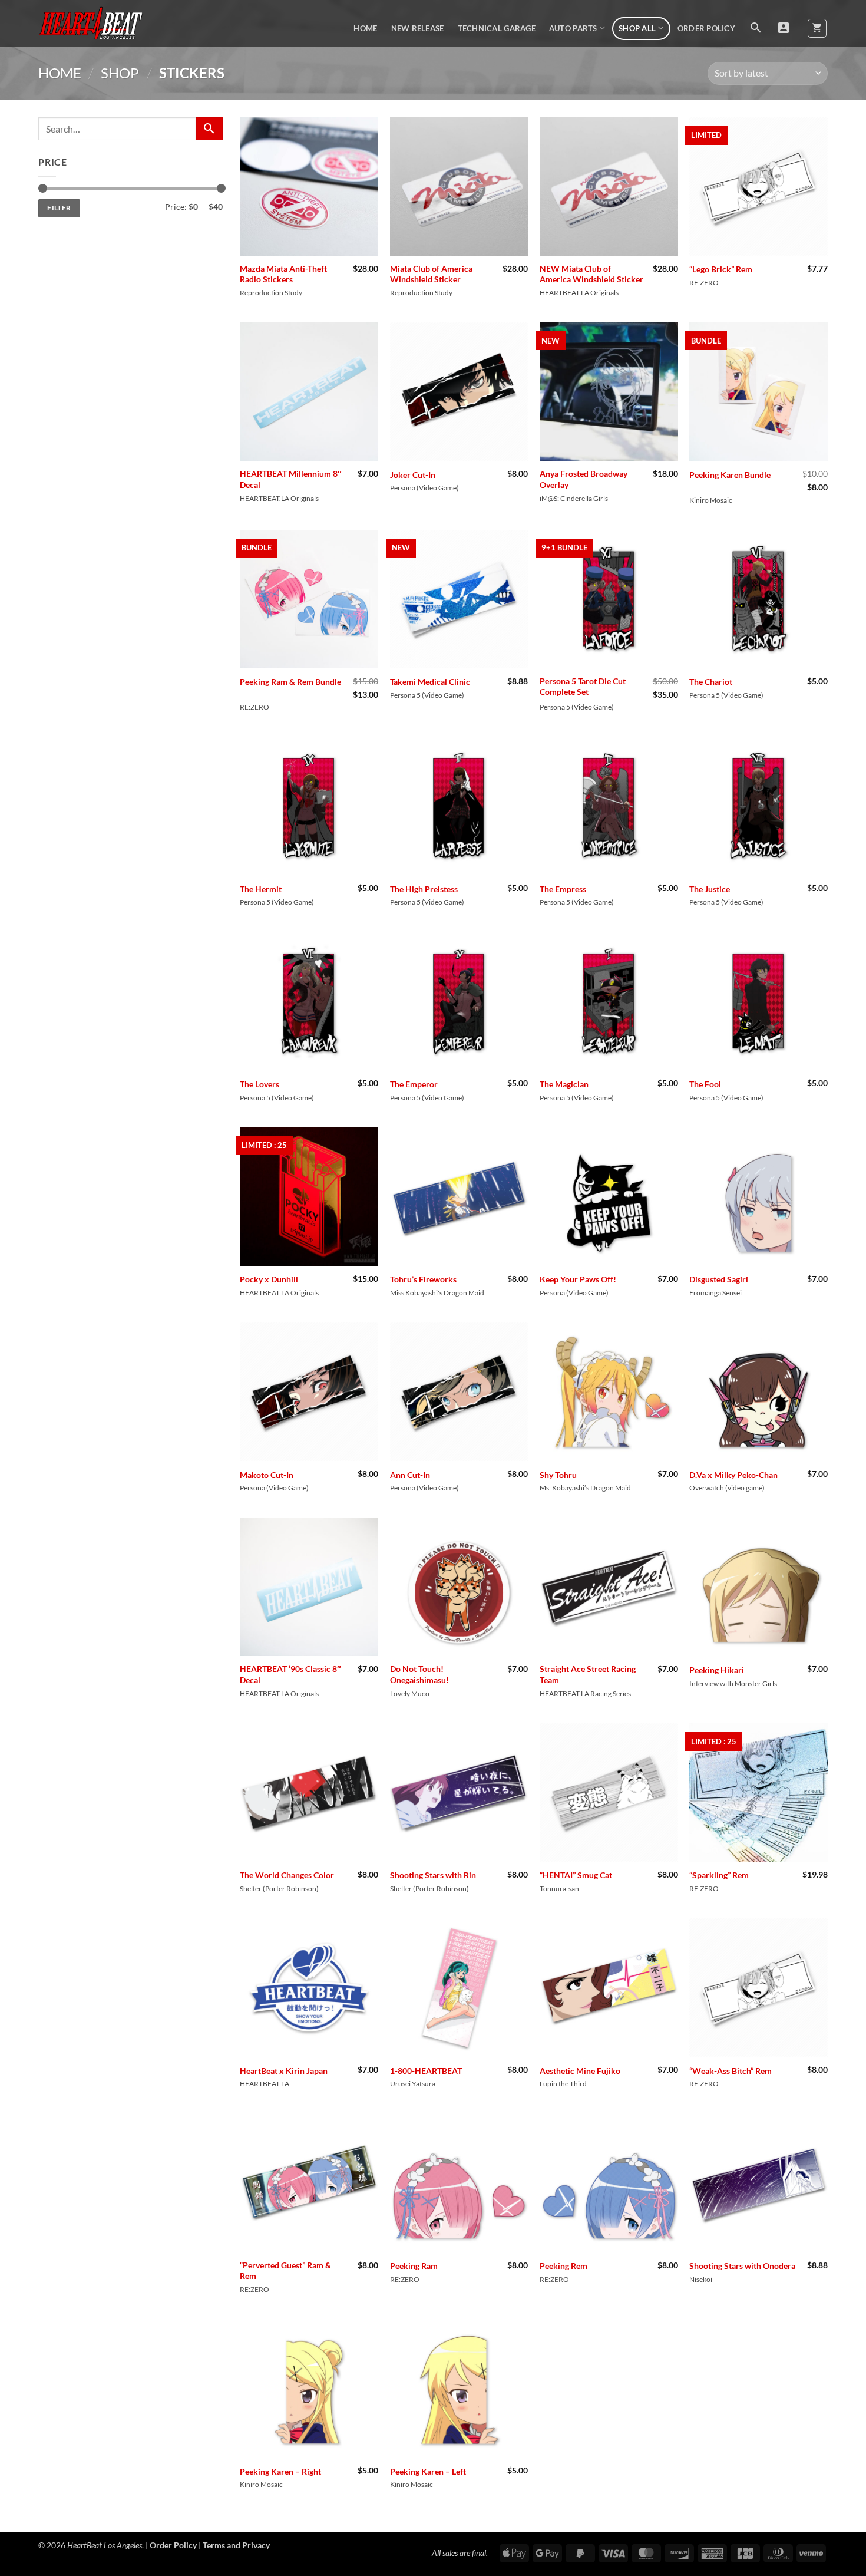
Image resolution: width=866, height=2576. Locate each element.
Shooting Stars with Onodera (742, 2266)
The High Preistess (424, 889)
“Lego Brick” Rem (721, 269)
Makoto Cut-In (267, 1475)
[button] (756, 28)
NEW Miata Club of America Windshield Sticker (591, 274)
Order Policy (706, 28)
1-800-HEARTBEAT (426, 2071)
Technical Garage (497, 28)
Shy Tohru (558, 1475)
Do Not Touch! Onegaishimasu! (419, 1674)
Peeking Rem (563, 2266)
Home (365, 28)
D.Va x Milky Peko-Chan (733, 1475)
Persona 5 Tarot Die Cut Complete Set (583, 687)
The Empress (563, 889)
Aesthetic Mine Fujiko (580, 2071)
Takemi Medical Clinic (430, 682)
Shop (120, 73)
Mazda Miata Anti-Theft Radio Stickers (283, 274)
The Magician (564, 1084)
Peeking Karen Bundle (730, 475)
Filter (59, 208)
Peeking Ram (414, 2266)
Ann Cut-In (410, 1475)
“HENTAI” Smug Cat (576, 1875)
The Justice (710, 889)
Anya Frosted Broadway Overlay (584, 479)
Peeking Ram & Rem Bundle (290, 682)
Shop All (637, 28)
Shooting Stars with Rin (433, 1875)
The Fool (705, 1084)
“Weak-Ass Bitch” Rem (731, 2071)
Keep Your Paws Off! (578, 1279)
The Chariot (711, 682)
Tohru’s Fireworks (423, 1279)
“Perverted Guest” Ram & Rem (285, 2271)
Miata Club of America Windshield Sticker (431, 274)
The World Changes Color (287, 1875)
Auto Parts (573, 28)
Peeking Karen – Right (280, 2471)
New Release (418, 28)
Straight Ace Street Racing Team (588, 1674)
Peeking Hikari (717, 1670)
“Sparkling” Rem (719, 1875)
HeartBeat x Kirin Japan (284, 2071)
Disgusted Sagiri (719, 1279)
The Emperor (414, 1084)
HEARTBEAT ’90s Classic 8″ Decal (290, 1674)
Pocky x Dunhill (269, 1279)
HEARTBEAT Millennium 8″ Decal (291, 479)
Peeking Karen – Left (428, 2471)
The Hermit (261, 889)
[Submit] (209, 129)
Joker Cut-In (413, 475)
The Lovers (260, 1084)
